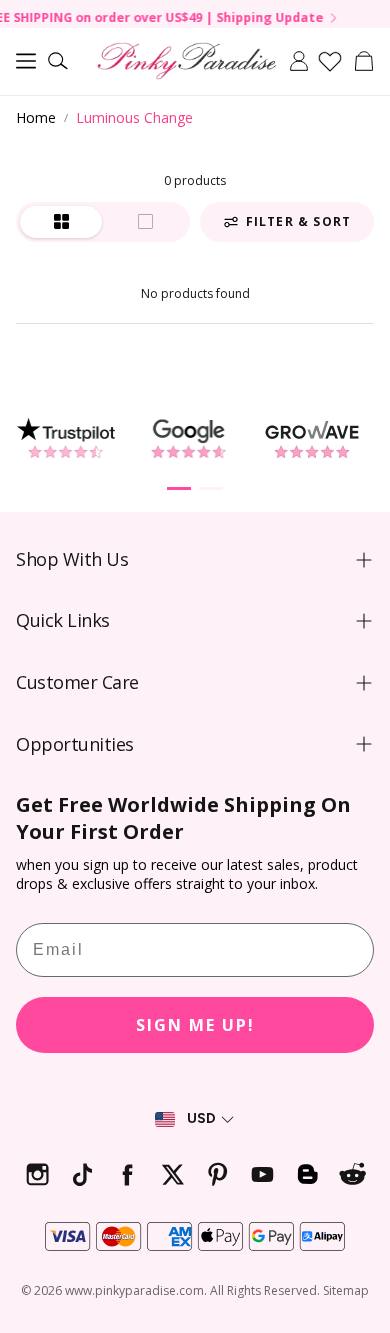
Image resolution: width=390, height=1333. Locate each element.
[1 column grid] (145, 222)
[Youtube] (262, 1174)
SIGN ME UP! (195, 1025)
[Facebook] (127, 1174)
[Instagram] (37, 1174)
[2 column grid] (61, 222)
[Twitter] (172, 1174)
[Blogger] (307, 1174)
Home (36, 117)
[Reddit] (352, 1174)
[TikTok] (82, 1174)
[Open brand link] (65, 439)
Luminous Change (134, 117)
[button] (26, 61)
